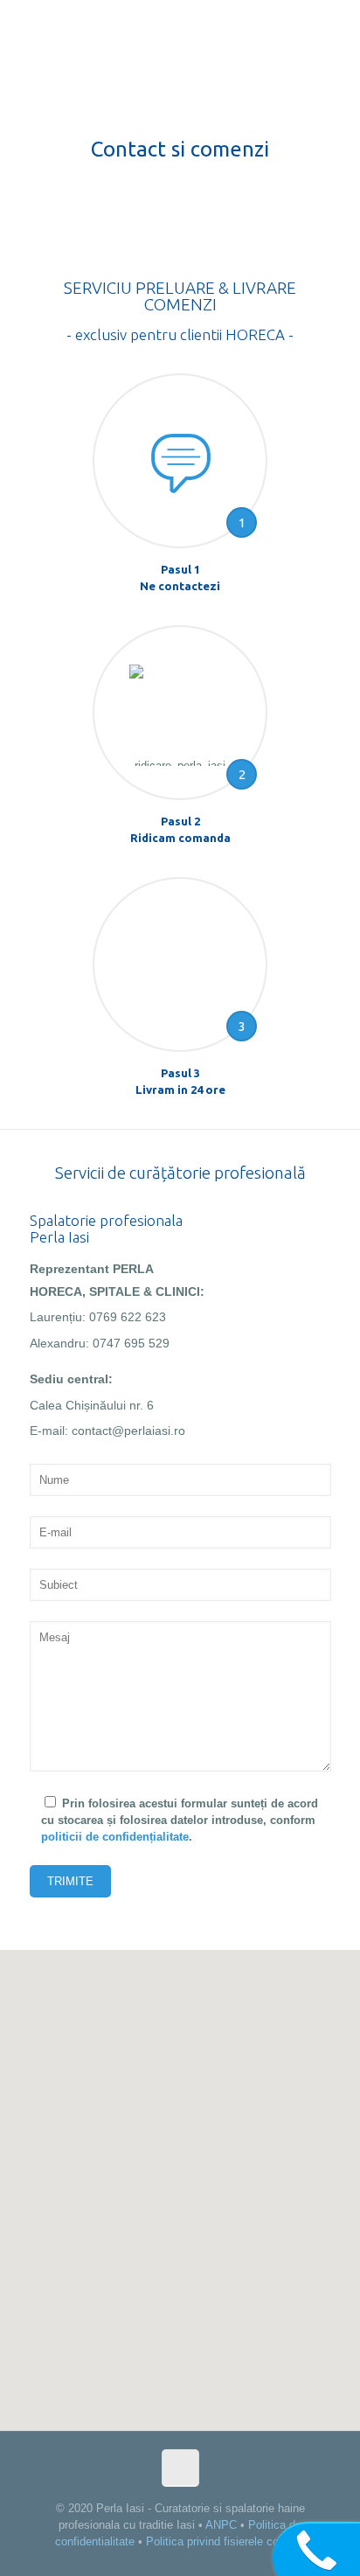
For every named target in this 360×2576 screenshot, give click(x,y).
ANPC (221, 2525)
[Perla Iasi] (180, 35)
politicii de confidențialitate (115, 1837)
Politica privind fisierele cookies (226, 2541)
